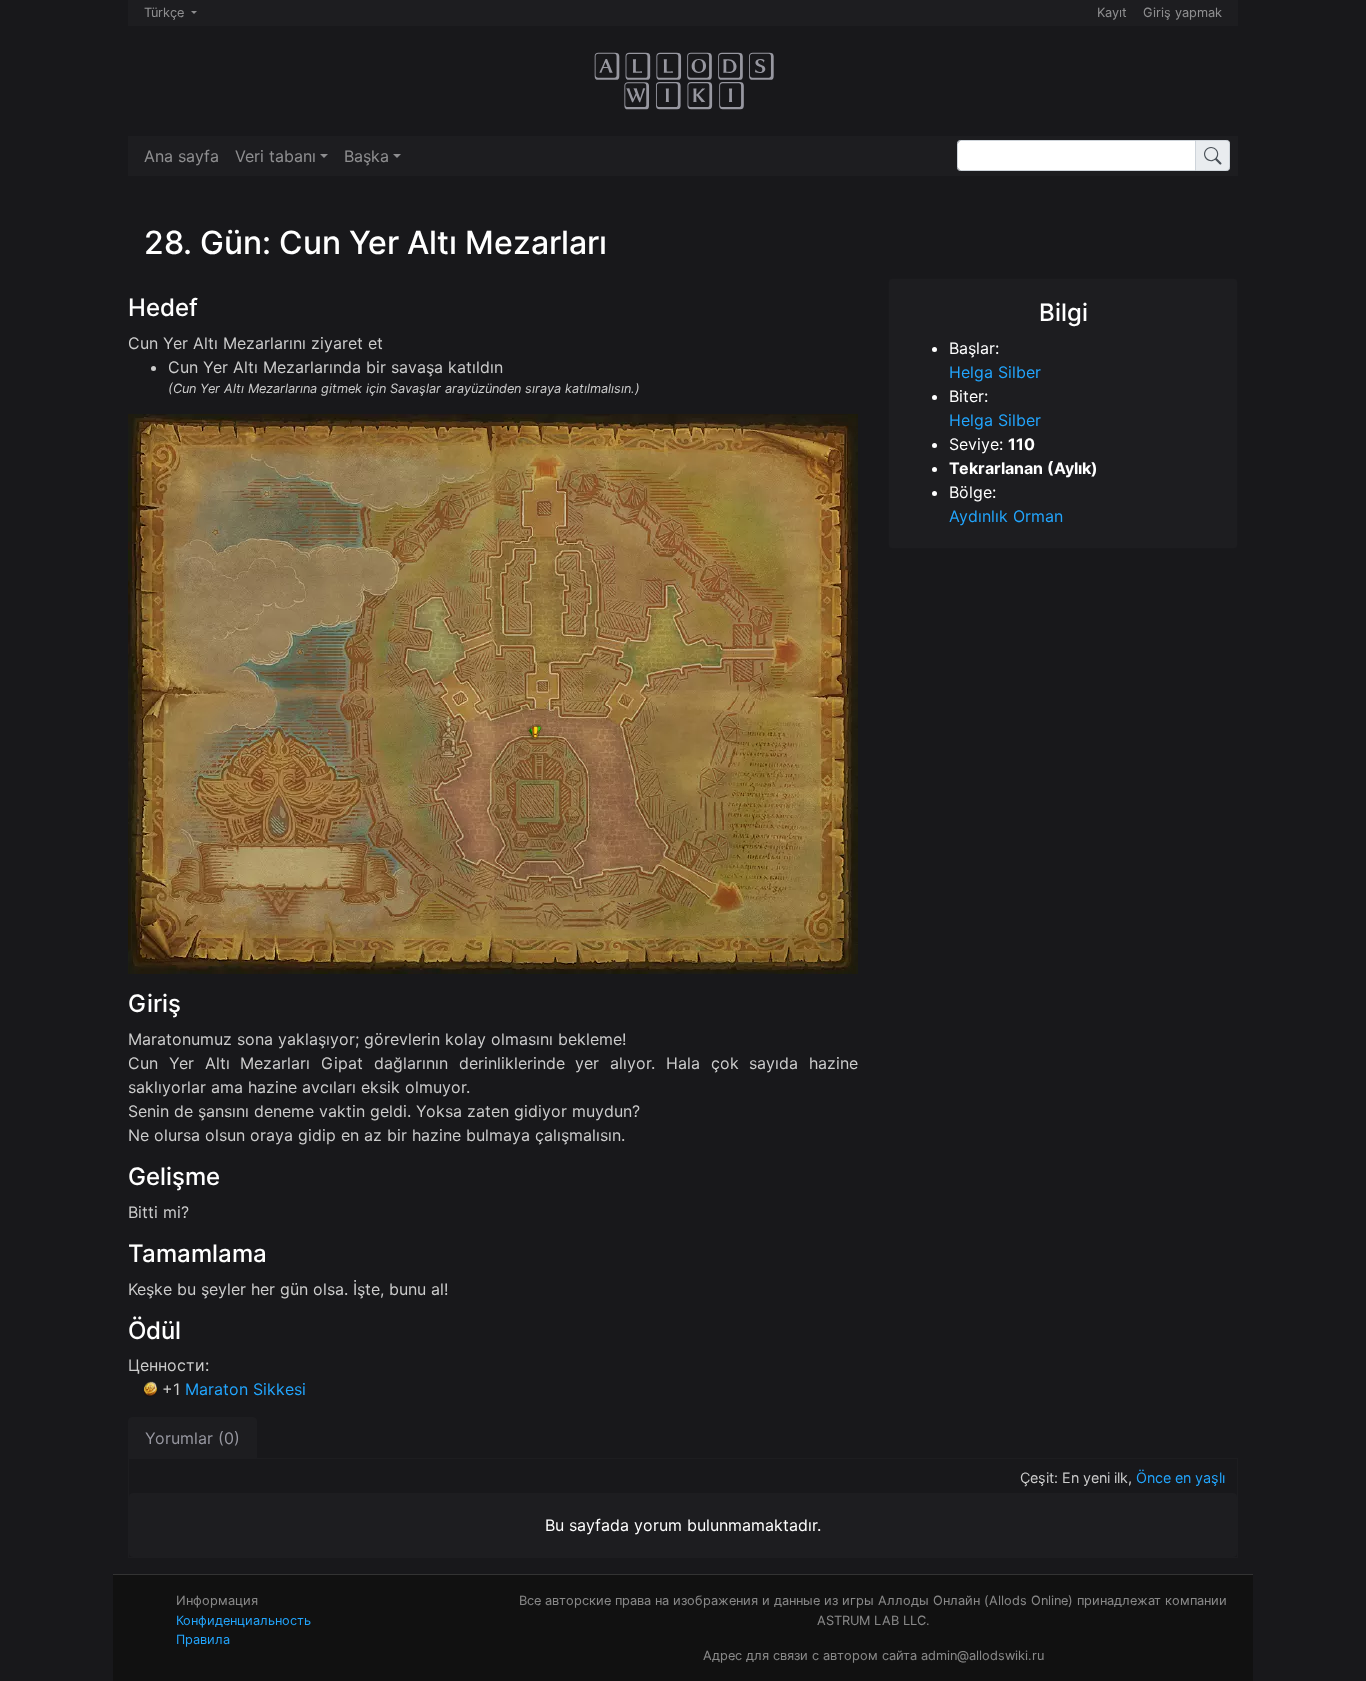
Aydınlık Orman (1006, 516)
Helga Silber (995, 372)
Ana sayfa (181, 156)
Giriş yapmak (1182, 12)
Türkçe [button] (166, 12)
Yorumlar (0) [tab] (192, 1438)
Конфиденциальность (243, 1620)
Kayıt (1112, 12)
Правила (203, 1639)
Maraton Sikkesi (245, 1389)
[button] (281, 156)
